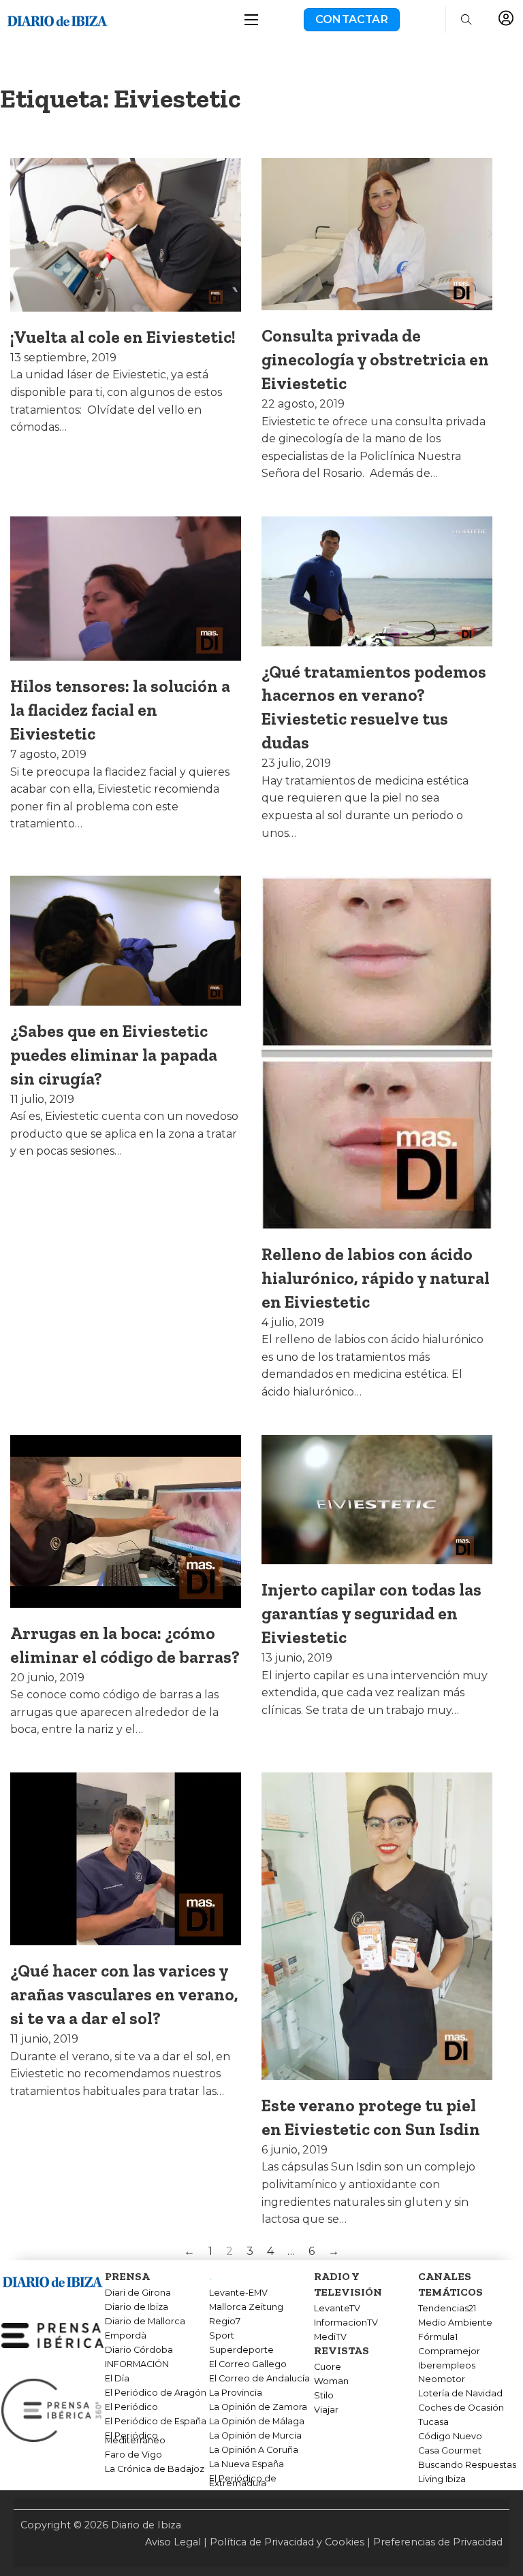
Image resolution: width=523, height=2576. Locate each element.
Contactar (352, 19)
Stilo (324, 2396)
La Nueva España (247, 2464)
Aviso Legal (173, 2542)
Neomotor (442, 2379)
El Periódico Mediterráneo (135, 2438)
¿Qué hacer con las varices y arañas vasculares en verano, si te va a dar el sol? (124, 1994)
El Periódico (131, 2407)
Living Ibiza (442, 2479)
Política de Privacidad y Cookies (287, 2542)
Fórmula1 (438, 2337)
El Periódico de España (156, 2422)
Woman (331, 2381)
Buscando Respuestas (467, 2465)
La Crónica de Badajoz (155, 2469)
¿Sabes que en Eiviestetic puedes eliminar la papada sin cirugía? (114, 1055)
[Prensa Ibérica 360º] (52, 2409)
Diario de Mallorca (145, 2322)
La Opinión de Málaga (257, 2422)
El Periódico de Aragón (156, 2393)
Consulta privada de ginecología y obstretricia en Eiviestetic (375, 359)
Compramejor (449, 2351)
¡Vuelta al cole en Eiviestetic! (123, 337)
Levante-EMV (238, 2293)
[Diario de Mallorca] (52, 2280)
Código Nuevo (450, 2437)
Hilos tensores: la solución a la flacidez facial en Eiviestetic (120, 710)
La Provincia (236, 2393)
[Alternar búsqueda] (466, 20)
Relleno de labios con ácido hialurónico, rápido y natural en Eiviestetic (376, 1278)
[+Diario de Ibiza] (57, 19)
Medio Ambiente (455, 2323)
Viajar (326, 2410)
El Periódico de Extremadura (243, 2481)
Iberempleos (447, 2366)
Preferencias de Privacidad (438, 2542)
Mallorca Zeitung (246, 2307)
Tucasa (433, 2422)
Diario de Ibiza (137, 2307)
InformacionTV (346, 2323)
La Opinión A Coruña (254, 2450)
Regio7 (225, 2322)
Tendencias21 (447, 2309)
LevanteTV (337, 2309)
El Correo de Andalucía (259, 2379)
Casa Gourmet (450, 2451)
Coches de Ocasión (461, 2408)
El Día (117, 2379)
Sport (222, 2336)
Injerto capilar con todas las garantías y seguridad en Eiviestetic (371, 1613)
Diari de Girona (138, 2293)
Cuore (328, 2367)
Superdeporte (241, 2350)
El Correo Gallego (248, 2364)
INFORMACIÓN (137, 2364)
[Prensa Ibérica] (52, 2335)
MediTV (330, 2337)
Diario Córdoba (139, 2350)
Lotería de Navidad (460, 2394)
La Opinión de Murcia (255, 2436)
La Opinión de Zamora (258, 2407)
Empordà (126, 2336)
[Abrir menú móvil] (251, 20)
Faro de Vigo (133, 2455)
